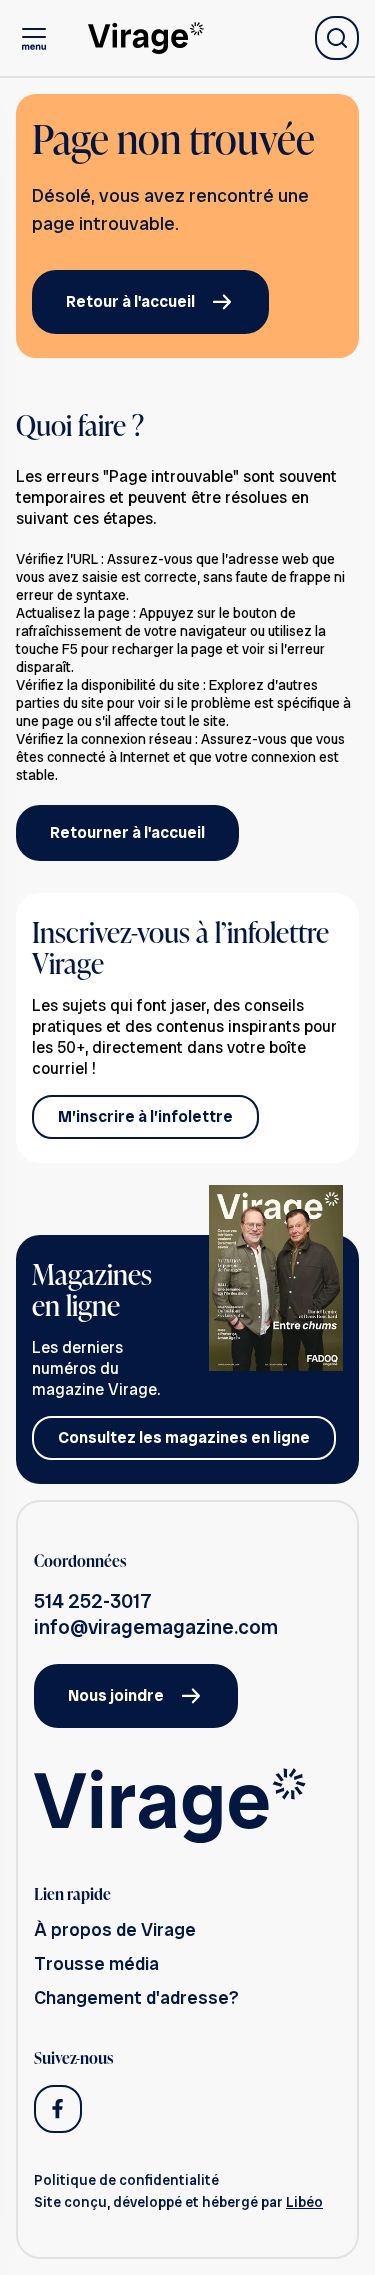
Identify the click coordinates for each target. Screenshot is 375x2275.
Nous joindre (116, 1695)
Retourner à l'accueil (127, 832)
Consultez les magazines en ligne (184, 1437)
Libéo (304, 2202)
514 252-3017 (93, 1601)
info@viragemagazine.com (156, 1627)
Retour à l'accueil (130, 301)
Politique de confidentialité (126, 2180)
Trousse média (96, 1963)
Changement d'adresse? (136, 1997)
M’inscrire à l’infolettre (145, 1116)
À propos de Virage (115, 1929)
